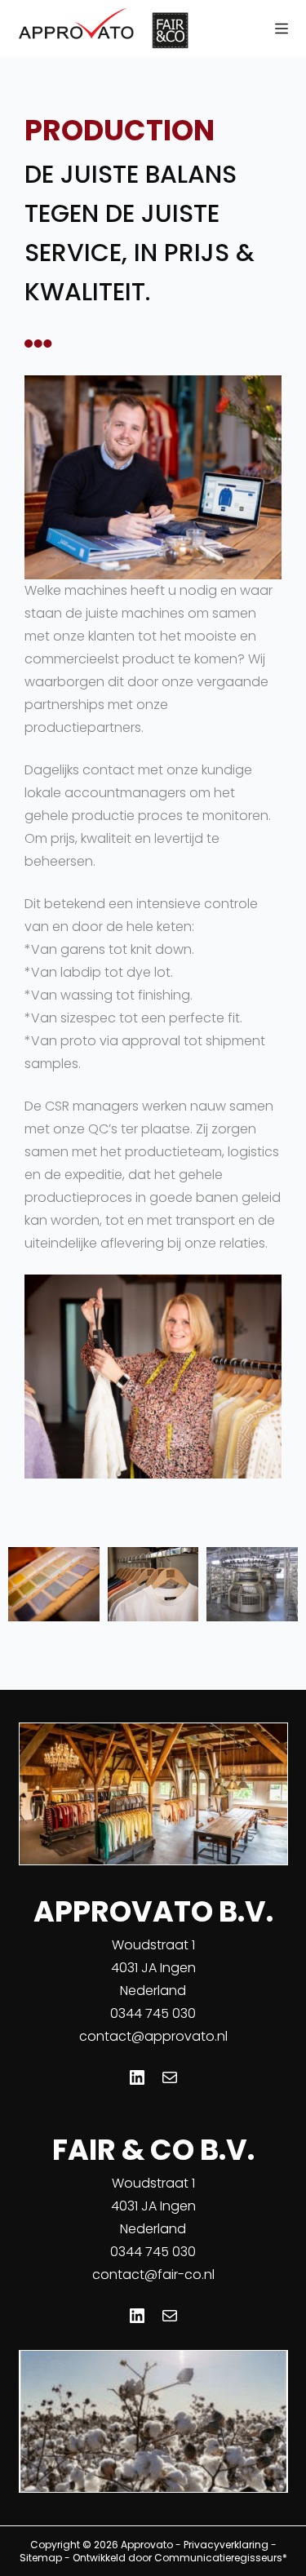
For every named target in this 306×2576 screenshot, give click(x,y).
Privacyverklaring (226, 2545)
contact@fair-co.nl (153, 2275)
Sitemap (41, 2558)
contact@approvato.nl (153, 2036)
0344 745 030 (153, 2013)
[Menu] (282, 29)
